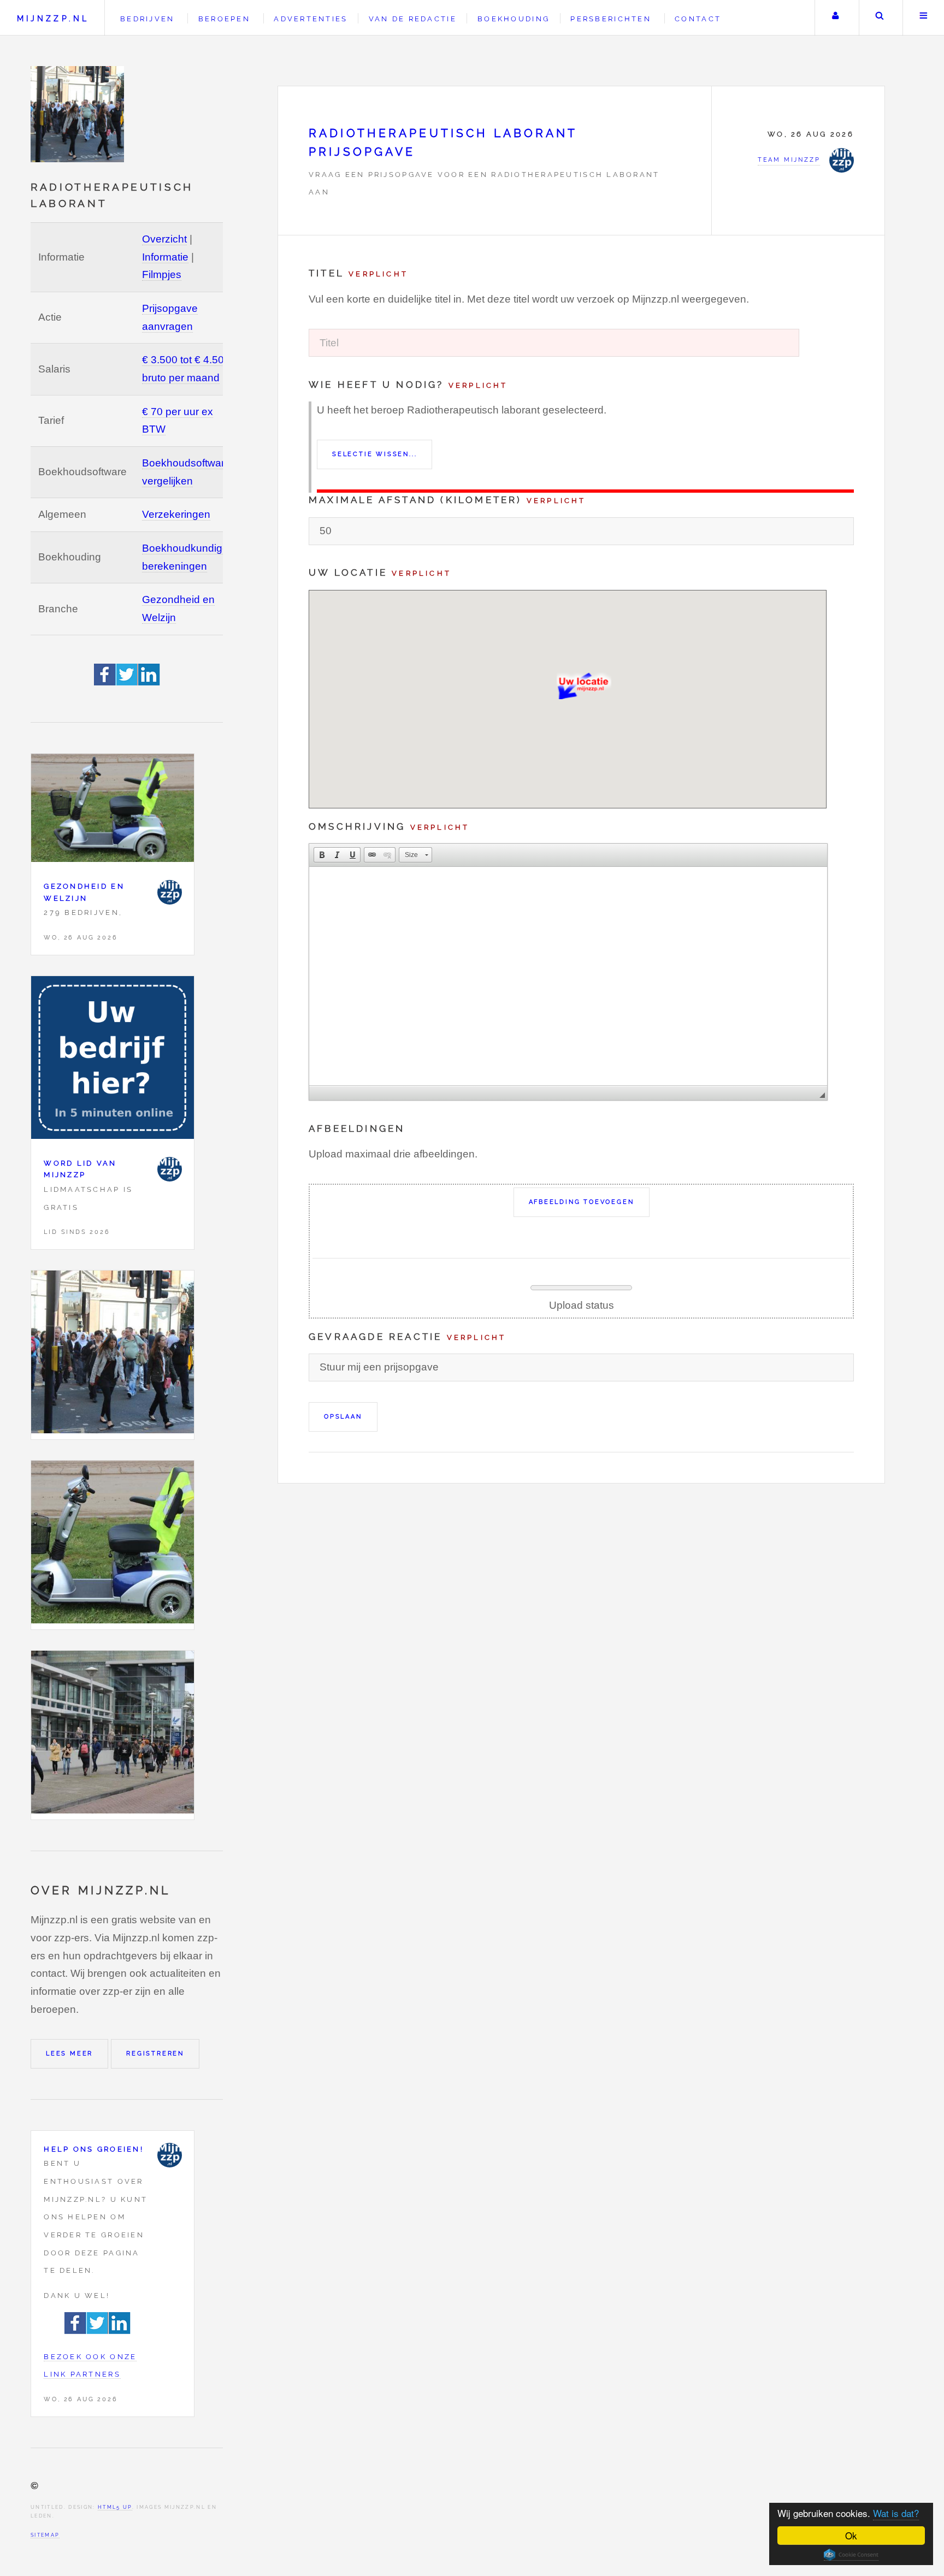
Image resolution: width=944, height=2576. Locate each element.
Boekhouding (514, 19)
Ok (851, 2535)
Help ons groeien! (94, 2149)
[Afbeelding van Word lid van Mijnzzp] (113, 1060)
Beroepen (224, 19)
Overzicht (164, 239)
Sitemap (45, 2535)
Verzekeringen (176, 514)
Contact (698, 19)
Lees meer (69, 2053)
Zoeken (880, 18)
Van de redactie (413, 19)
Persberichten (610, 19)
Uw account (836, 18)
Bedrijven (147, 19)
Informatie (165, 257)
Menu (924, 18)
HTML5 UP (115, 2507)
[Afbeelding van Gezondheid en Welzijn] (113, 811)
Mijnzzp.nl (53, 18)
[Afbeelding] (113, 1355)
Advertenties (311, 19)
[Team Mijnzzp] (170, 892)
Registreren (155, 2053)
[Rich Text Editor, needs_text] (568, 976)
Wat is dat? (896, 2513)
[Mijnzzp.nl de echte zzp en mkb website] (79, 114)
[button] (322, 855)
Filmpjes (162, 274)
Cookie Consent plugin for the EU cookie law (851, 2555)
